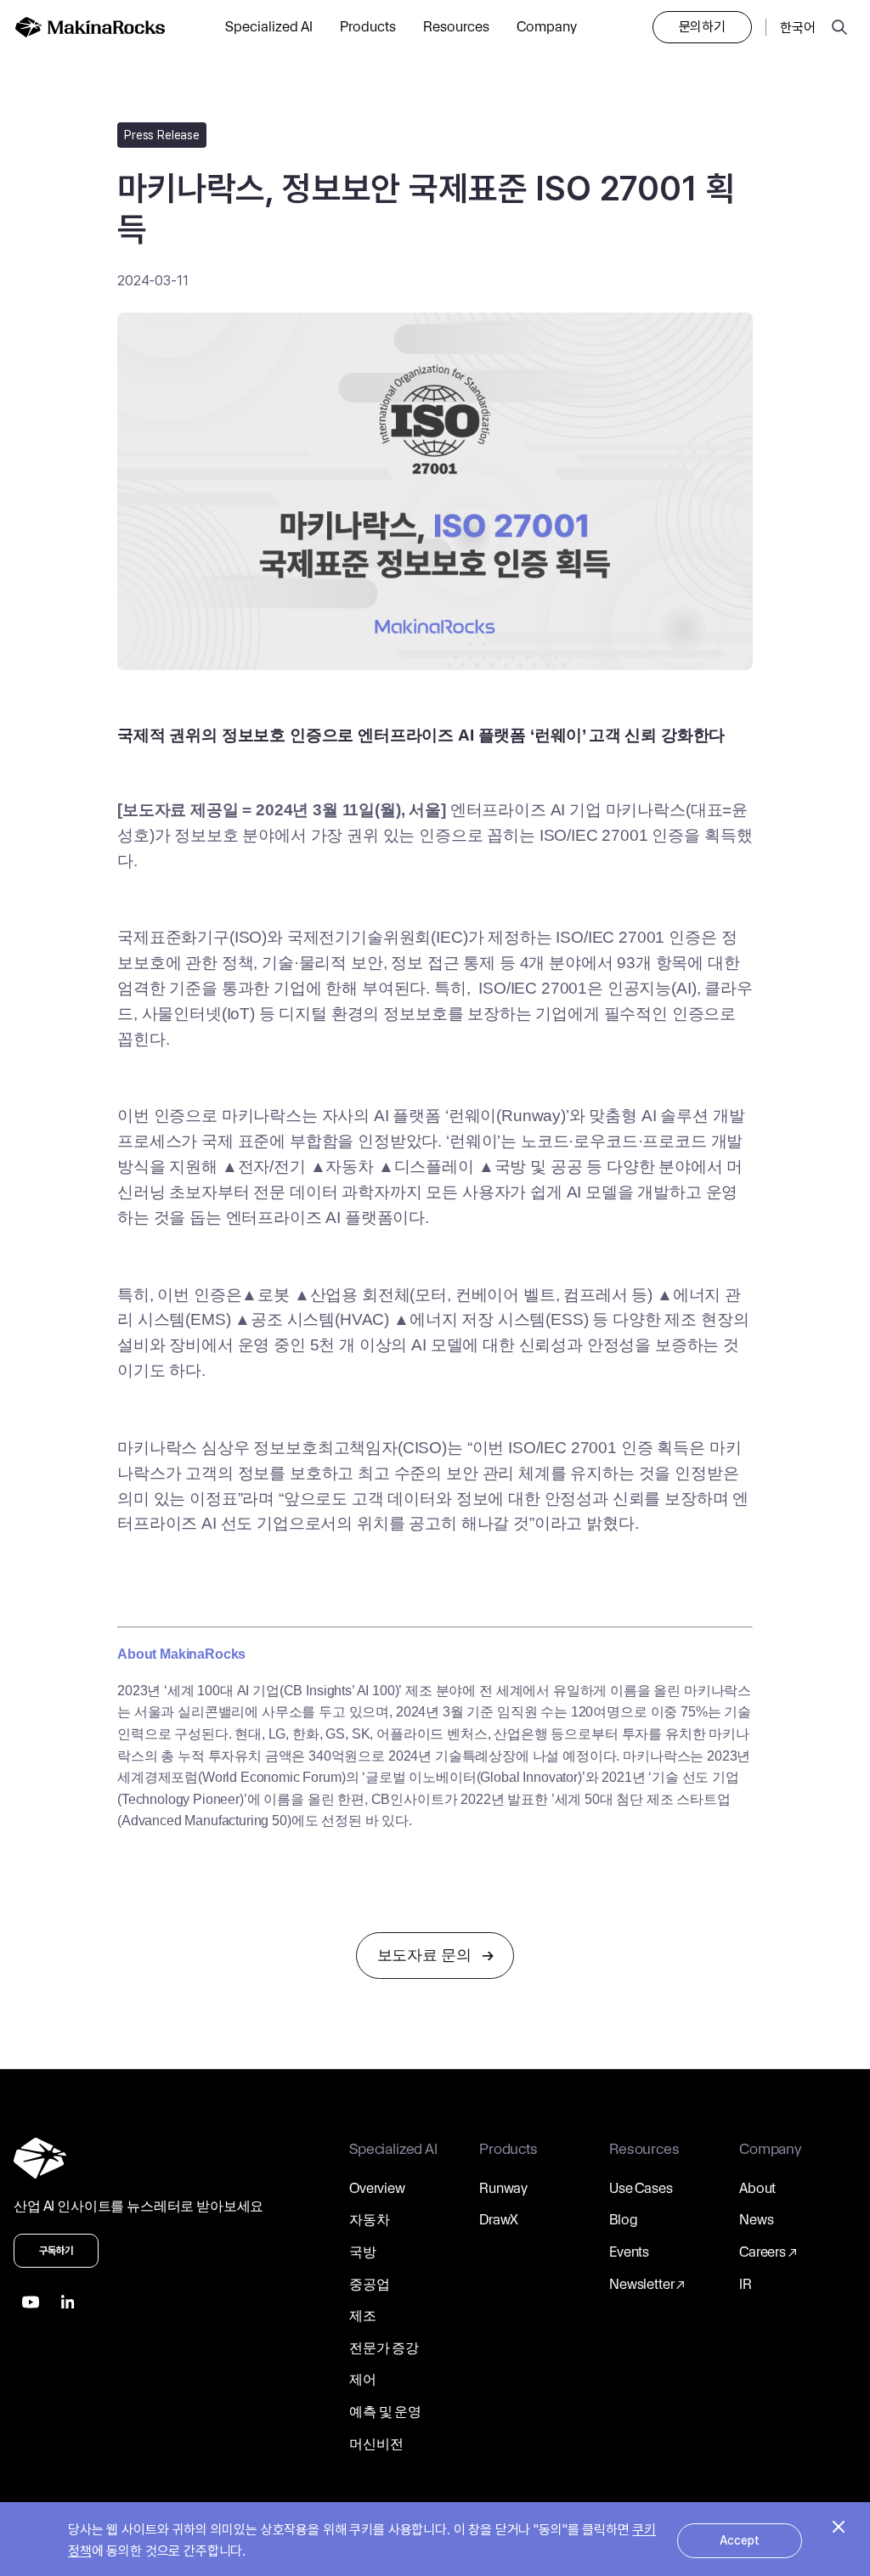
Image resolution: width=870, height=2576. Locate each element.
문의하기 (702, 27)
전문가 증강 (384, 2348)
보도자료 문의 (424, 1955)
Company (547, 27)
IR (746, 2284)
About (757, 2188)
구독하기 (56, 2251)
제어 (363, 2379)
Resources (456, 27)
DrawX (499, 2220)
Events (629, 2252)
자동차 (370, 2220)
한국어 (798, 28)
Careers (763, 2252)
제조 (363, 2316)
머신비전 (376, 2444)
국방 (363, 2252)
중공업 (370, 2284)
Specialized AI (269, 27)
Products (368, 27)
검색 (839, 27)
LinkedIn (68, 2302)
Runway (503, 2188)
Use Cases (641, 2188)
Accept (740, 2540)
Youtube (31, 2302)
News (756, 2220)
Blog (623, 2220)
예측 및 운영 (385, 2412)
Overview (377, 2188)
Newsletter (641, 2284)
